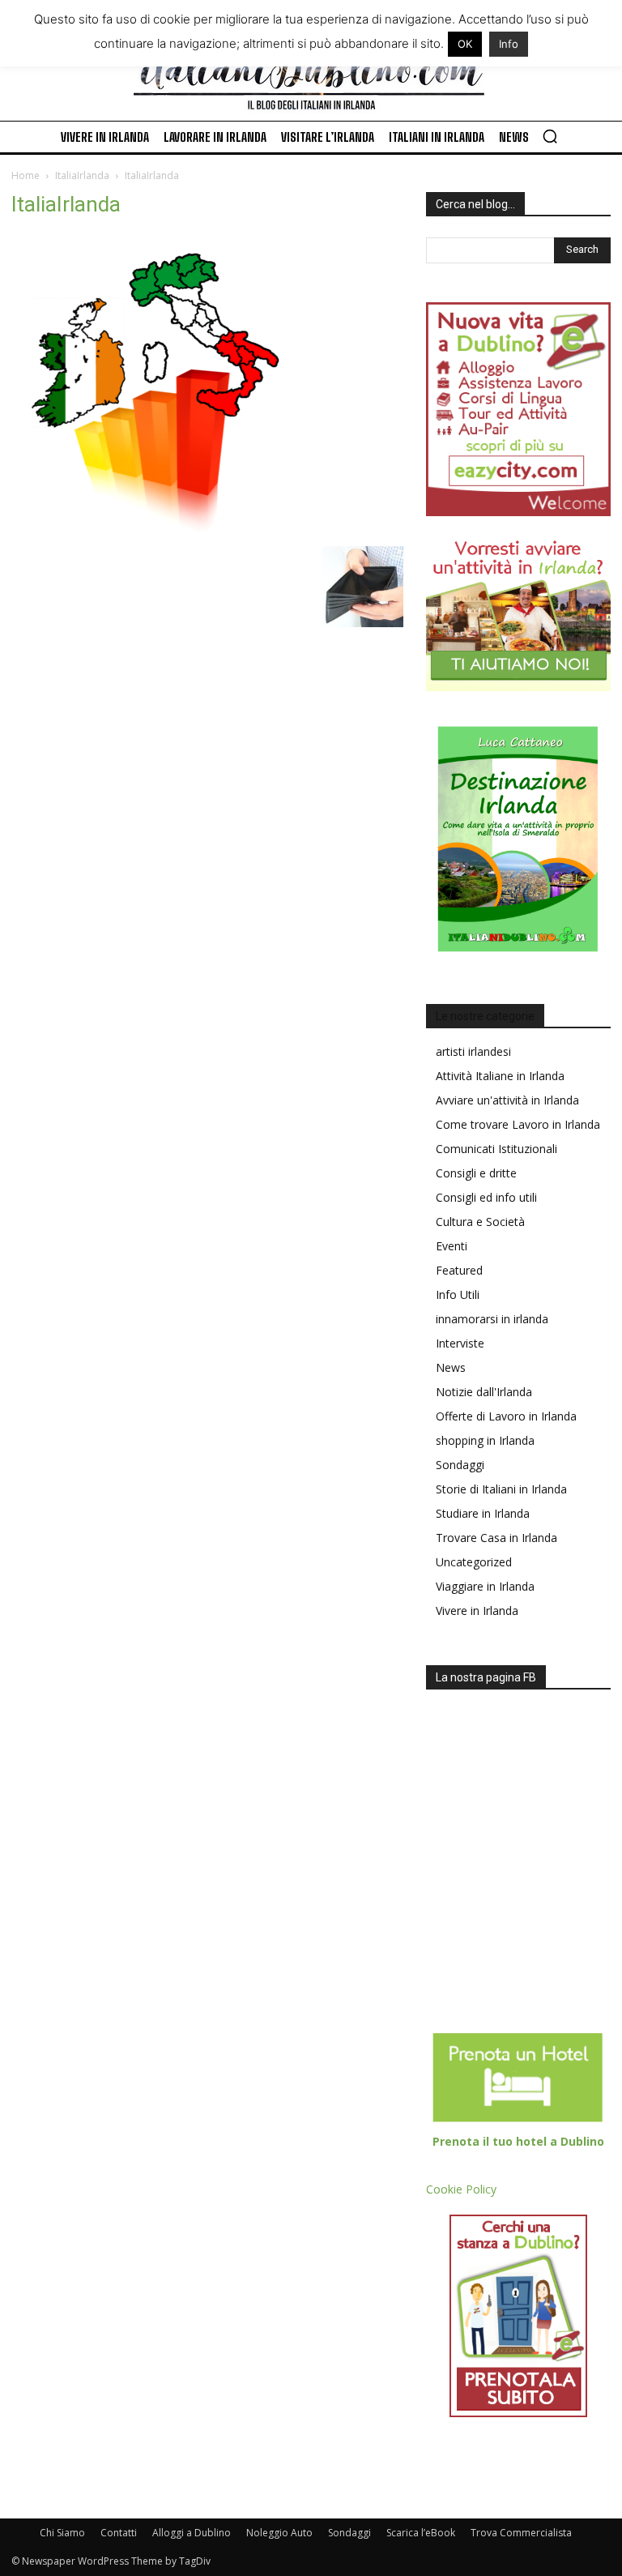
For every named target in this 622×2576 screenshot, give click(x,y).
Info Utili (458, 1294)
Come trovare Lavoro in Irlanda (518, 1124)
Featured (459, 1270)
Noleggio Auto (279, 2533)
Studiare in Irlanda (483, 1513)
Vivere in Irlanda (477, 1611)
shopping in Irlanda (485, 1440)
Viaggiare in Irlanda (485, 1586)
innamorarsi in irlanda (492, 1319)
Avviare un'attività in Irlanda (507, 1100)
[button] (550, 136)
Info (509, 44)
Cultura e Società (480, 1222)
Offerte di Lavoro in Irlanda (506, 1416)
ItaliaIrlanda (82, 175)
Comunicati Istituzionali (496, 1149)
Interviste (460, 1343)
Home (26, 175)
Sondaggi (460, 1465)
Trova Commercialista (521, 2533)
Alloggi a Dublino (192, 2533)
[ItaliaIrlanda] (153, 530)
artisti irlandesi (473, 1051)
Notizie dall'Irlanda (484, 1392)
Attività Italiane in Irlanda (500, 1076)
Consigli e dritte (476, 1173)
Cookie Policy (461, 2189)
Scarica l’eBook (421, 2533)
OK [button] (465, 44)
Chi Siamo (62, 2533)
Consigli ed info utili (486, 1197)
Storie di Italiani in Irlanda (501, 1489)
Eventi (452, 1246)
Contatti (119, 2533)
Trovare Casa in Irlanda (496, 1538)
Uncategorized (474, 1562)
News (451, 1367)
